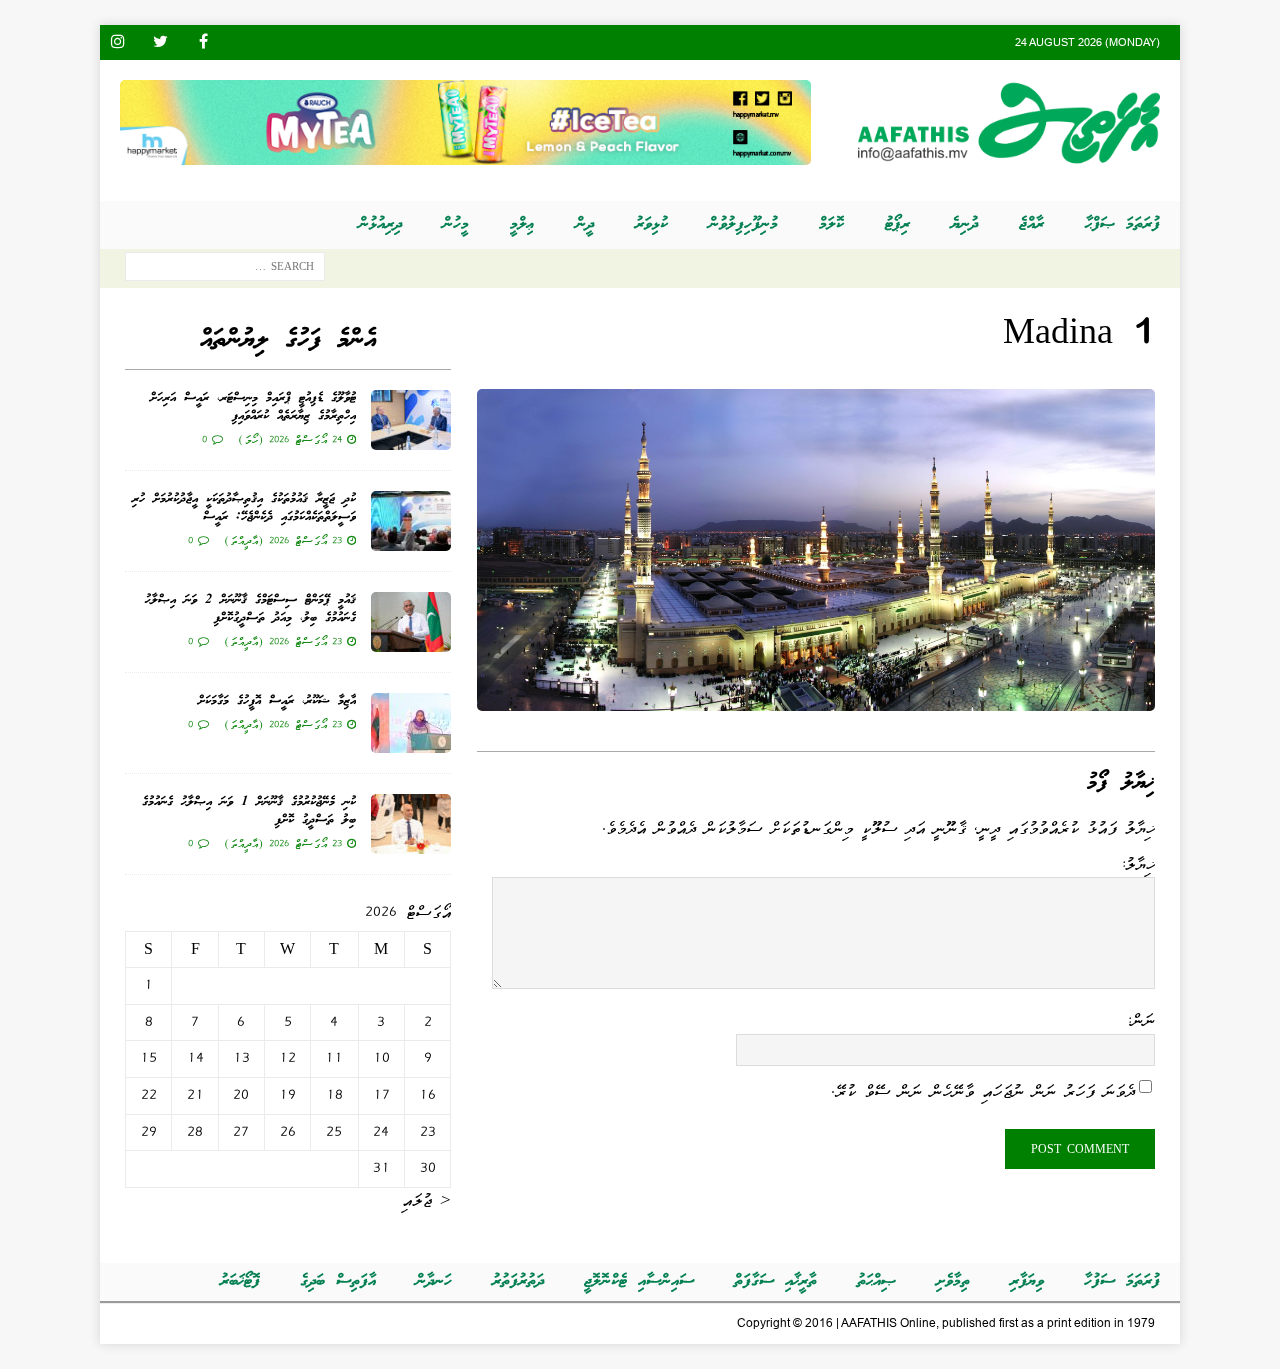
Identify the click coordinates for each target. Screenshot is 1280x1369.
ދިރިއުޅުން (380, 224)
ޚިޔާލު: (1137, 864)
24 (381, 1132)
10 (381, 1058)
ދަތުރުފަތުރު (518, 1281)
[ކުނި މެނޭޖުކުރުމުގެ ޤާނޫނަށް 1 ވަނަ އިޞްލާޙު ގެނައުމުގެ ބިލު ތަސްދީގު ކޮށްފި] (411, 824)
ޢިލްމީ (522, 224)
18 (334, 1095)
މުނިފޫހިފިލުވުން (743, 224)
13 (241, 1058)
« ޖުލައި (426, 1200)
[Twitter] (160, 42)
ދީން (585, 224)
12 (287, 1058)
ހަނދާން (434, 1281)
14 (195, 1058)
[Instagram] (117, 42)
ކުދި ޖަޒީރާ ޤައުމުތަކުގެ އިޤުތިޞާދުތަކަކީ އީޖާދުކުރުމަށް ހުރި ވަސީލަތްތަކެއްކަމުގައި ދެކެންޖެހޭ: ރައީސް (244, 508)
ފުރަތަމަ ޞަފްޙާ (1122, 224)
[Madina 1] (816, 698)
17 (381, 1095)
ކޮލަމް (831, 224)
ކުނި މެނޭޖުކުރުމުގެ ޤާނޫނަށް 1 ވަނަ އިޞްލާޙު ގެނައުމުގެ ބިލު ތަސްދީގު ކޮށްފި (249, 811)
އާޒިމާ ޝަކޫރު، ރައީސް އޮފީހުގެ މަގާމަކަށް (277, 701)
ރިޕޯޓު (897, 224)
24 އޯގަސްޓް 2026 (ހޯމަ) (290, 439)
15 (148, 1058)
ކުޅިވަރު (651, 224)
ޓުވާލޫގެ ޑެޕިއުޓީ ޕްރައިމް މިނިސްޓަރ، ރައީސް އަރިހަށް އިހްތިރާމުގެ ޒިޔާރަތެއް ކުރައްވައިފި (253, 407)
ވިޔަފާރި (1027, 1281)
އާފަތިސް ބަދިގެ (338, 1281)
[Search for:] (225, 271)
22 (149, 1095)
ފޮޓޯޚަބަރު (240, 1281)
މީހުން (456, 224)
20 (241, 1095)
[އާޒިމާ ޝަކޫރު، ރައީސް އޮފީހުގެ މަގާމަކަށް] (411, 723)
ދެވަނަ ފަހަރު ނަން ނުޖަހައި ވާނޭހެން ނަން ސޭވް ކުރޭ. (983, 1091)
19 (287, 1095)
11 (334, 1058)
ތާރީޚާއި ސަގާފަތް (775, 1281)
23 (428, 1132)
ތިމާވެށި (953, 1281)
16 (427, 1095)
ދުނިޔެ (964, 224)
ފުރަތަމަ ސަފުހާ (1122, 1281)
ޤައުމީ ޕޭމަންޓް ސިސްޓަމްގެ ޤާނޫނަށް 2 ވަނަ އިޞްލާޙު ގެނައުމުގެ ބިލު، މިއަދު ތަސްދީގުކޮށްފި (250, 609)
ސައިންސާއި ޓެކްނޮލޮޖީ (639, 1281)
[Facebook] (203, 42)
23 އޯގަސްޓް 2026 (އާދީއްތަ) (283, 540)
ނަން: (1140, 1020)
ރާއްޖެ (1031, 224)
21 (195, 1095)
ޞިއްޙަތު (876, 1281)
